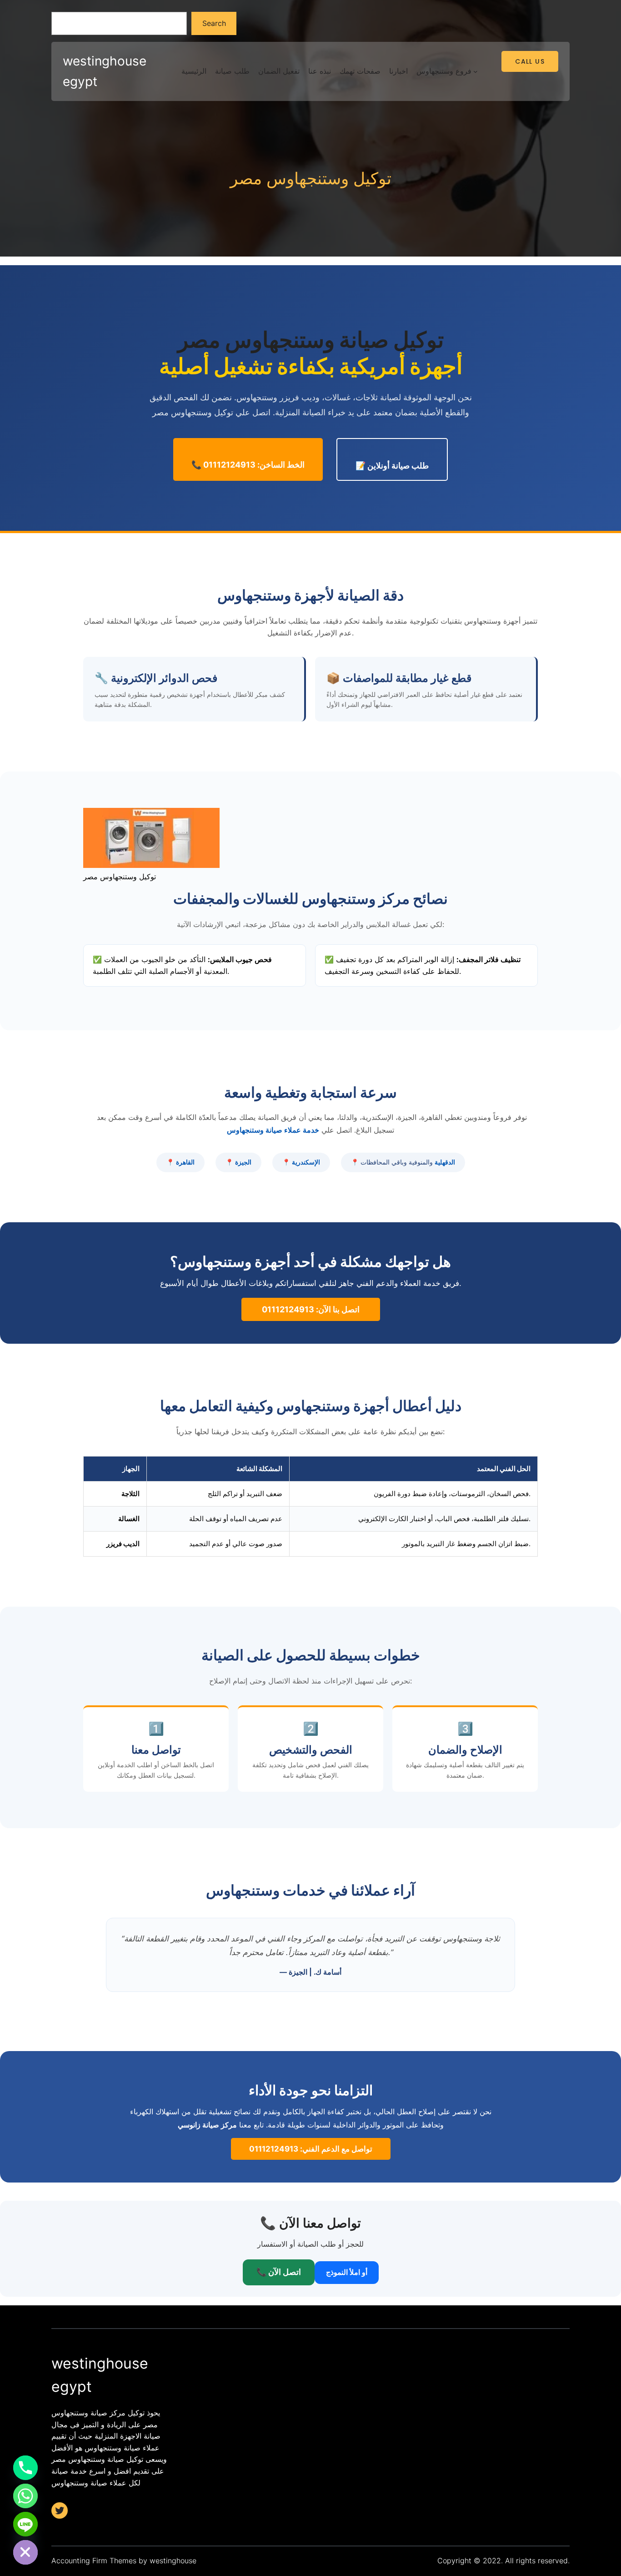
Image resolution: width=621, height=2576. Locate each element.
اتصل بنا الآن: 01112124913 (311, 1309)
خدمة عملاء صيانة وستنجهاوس (273, 1130)
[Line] (25, 2524)
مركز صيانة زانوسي (207, 2125)
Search (214, 23)
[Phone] (25, 2468)
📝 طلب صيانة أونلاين (392, 466)
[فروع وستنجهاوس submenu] (476, 71)
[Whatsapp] (25, 2496)
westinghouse (173, 2561)
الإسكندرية (306, 1162)
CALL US (530, 61)
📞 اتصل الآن (279, 2272)
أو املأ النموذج (347, 2272)
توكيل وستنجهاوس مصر (311, 179)
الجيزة (243, 1162)
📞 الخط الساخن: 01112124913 (248, 465)
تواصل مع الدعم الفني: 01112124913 (311, 2149)
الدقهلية (445, 1162)
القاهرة (185, 1162)
